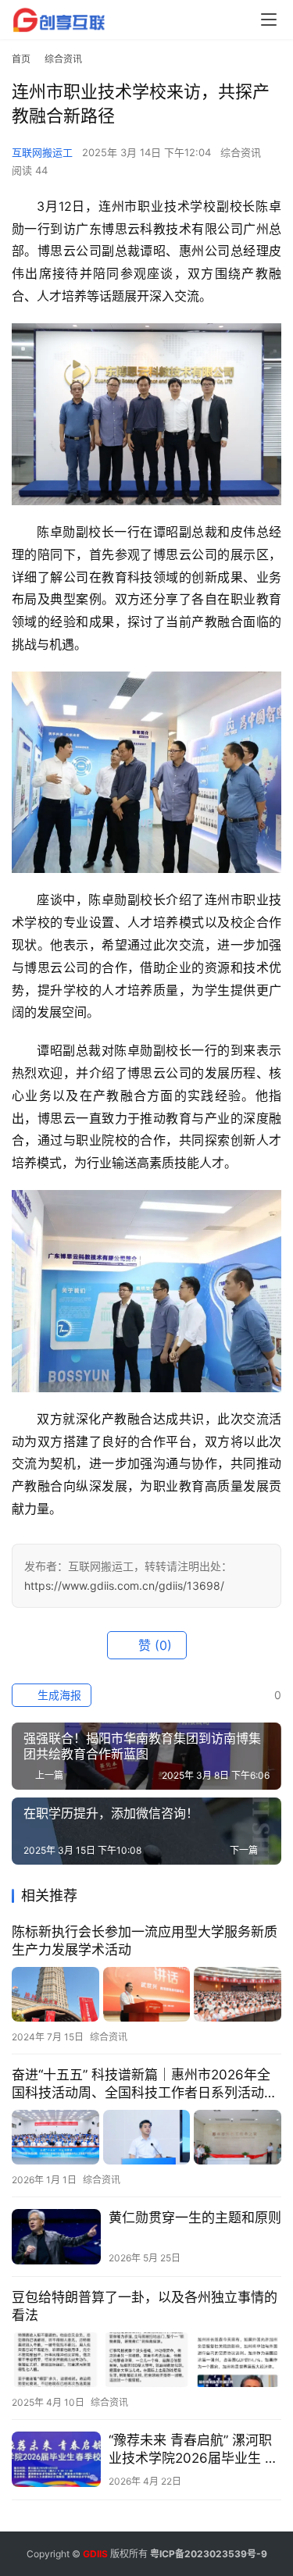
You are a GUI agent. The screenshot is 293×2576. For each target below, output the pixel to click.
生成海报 (58, 1695)
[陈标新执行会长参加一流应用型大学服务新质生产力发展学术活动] (146, 1994)
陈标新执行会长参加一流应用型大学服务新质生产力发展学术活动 (145, 1941)
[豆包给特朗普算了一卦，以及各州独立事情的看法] (146, 2360)
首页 (21, 59)
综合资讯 (241, 152)
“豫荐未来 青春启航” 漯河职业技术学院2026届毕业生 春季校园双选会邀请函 (193, 2450)
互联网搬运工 (42, 152)
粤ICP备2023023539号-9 (209, 2554)
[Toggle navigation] (269, 20)
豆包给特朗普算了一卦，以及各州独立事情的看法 (145, 2306)
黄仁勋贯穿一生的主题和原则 (195, 2218)
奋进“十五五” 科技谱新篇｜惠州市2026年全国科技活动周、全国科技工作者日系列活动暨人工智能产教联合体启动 (145, 2084)
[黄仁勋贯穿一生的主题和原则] (56, 2237)
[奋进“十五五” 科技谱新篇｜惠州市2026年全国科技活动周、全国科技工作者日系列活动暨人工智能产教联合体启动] (146, 2137)
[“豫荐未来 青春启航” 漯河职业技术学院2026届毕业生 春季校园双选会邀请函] (56, 2459)
